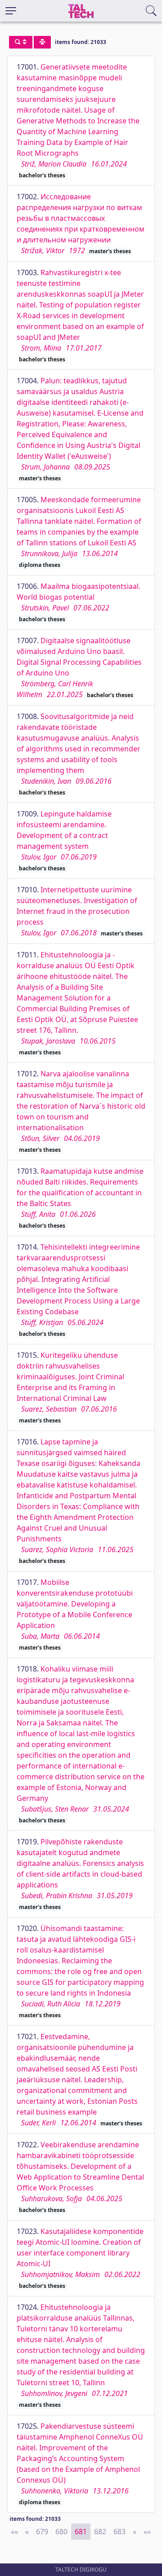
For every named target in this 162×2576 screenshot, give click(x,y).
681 (81, 2532)
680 (61, 2532)
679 (42, 2532)
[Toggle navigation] (11, 11)
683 (119, 2532)
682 (100, 2532)
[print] (42, 42)
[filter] (21, 42)
